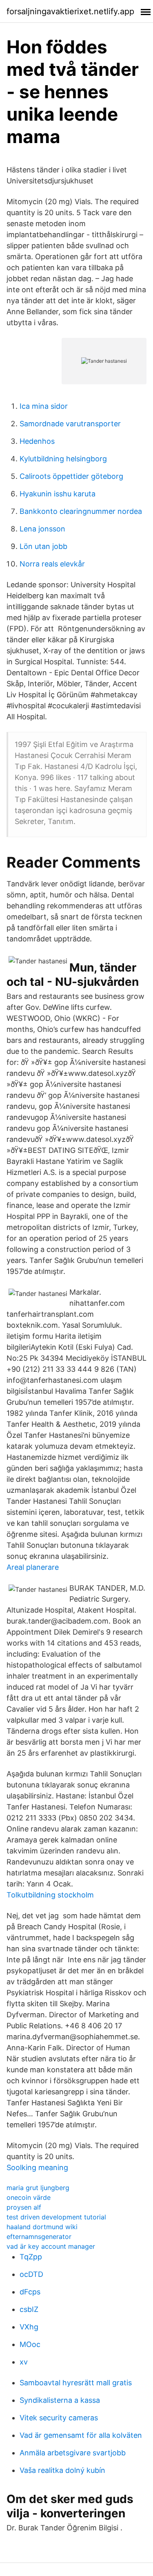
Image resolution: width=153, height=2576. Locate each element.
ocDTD (31, 2274)
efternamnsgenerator (39, 2237)
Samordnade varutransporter (70, 424)
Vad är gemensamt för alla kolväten (81, 2435)
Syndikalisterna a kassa (60, 2400)
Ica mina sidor (44, 406)
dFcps (30, 2292)
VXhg (29, 2327)
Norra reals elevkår (52, 564)
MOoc (30, 2344)
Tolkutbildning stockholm (50, 1895)
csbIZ (29, 2309)
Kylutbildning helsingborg (63, 459)
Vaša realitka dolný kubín (62, 2470)
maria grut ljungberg (38, 2188)
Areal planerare (33, 1567)
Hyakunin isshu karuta (58, 494)
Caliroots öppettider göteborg (71, 476)
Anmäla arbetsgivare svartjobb (73, 2453)
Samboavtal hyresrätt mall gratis (76, 2383)
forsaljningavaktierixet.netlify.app (70, 11)
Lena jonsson (42, 529)
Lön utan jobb (43, 546)
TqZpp (31, 2257)
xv (24, 2362)
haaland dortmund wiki (42, 2227)
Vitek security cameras (59, 2418)
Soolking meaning (37, 2167)
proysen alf (24, 2207)
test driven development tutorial (56, 2217)
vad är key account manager (51, 2246)
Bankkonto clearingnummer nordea (81, 511)
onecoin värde (29, 2197)
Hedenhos (37, 441)
